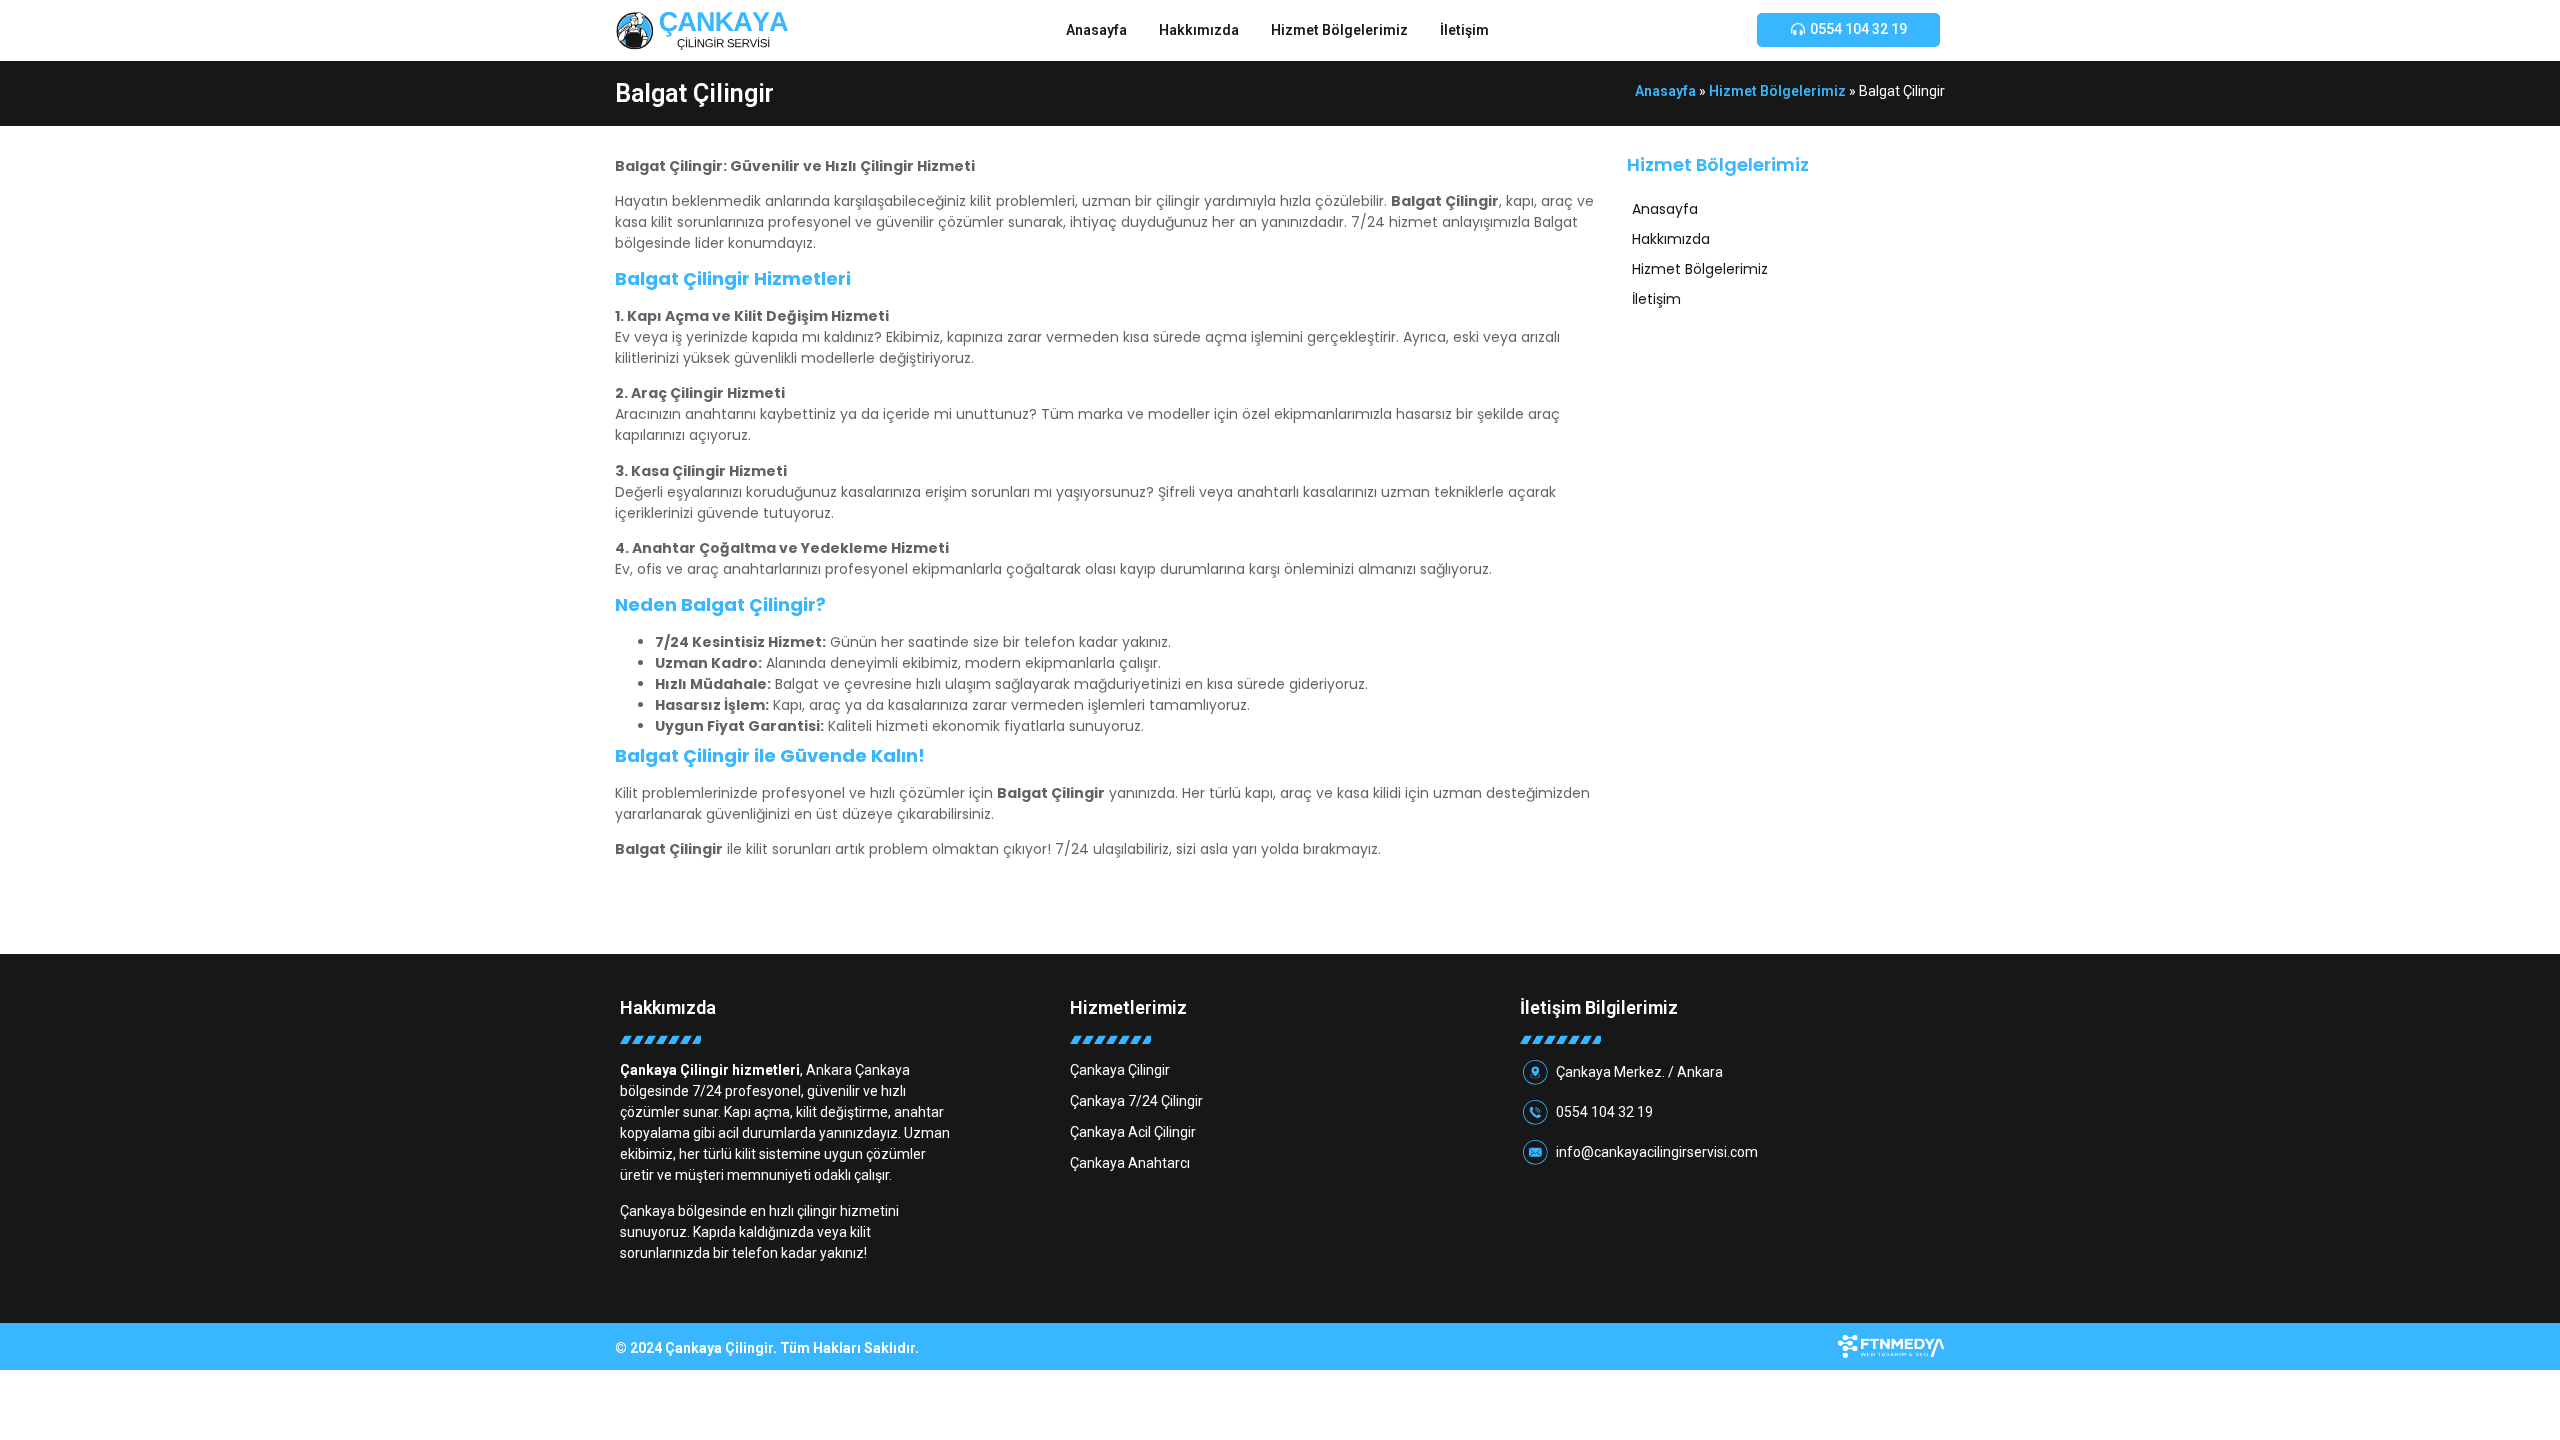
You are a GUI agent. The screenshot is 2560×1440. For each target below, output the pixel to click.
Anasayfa (1096, 30)
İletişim (1464, 30)
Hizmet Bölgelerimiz (1339, 30)
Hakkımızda (1199, 30)
